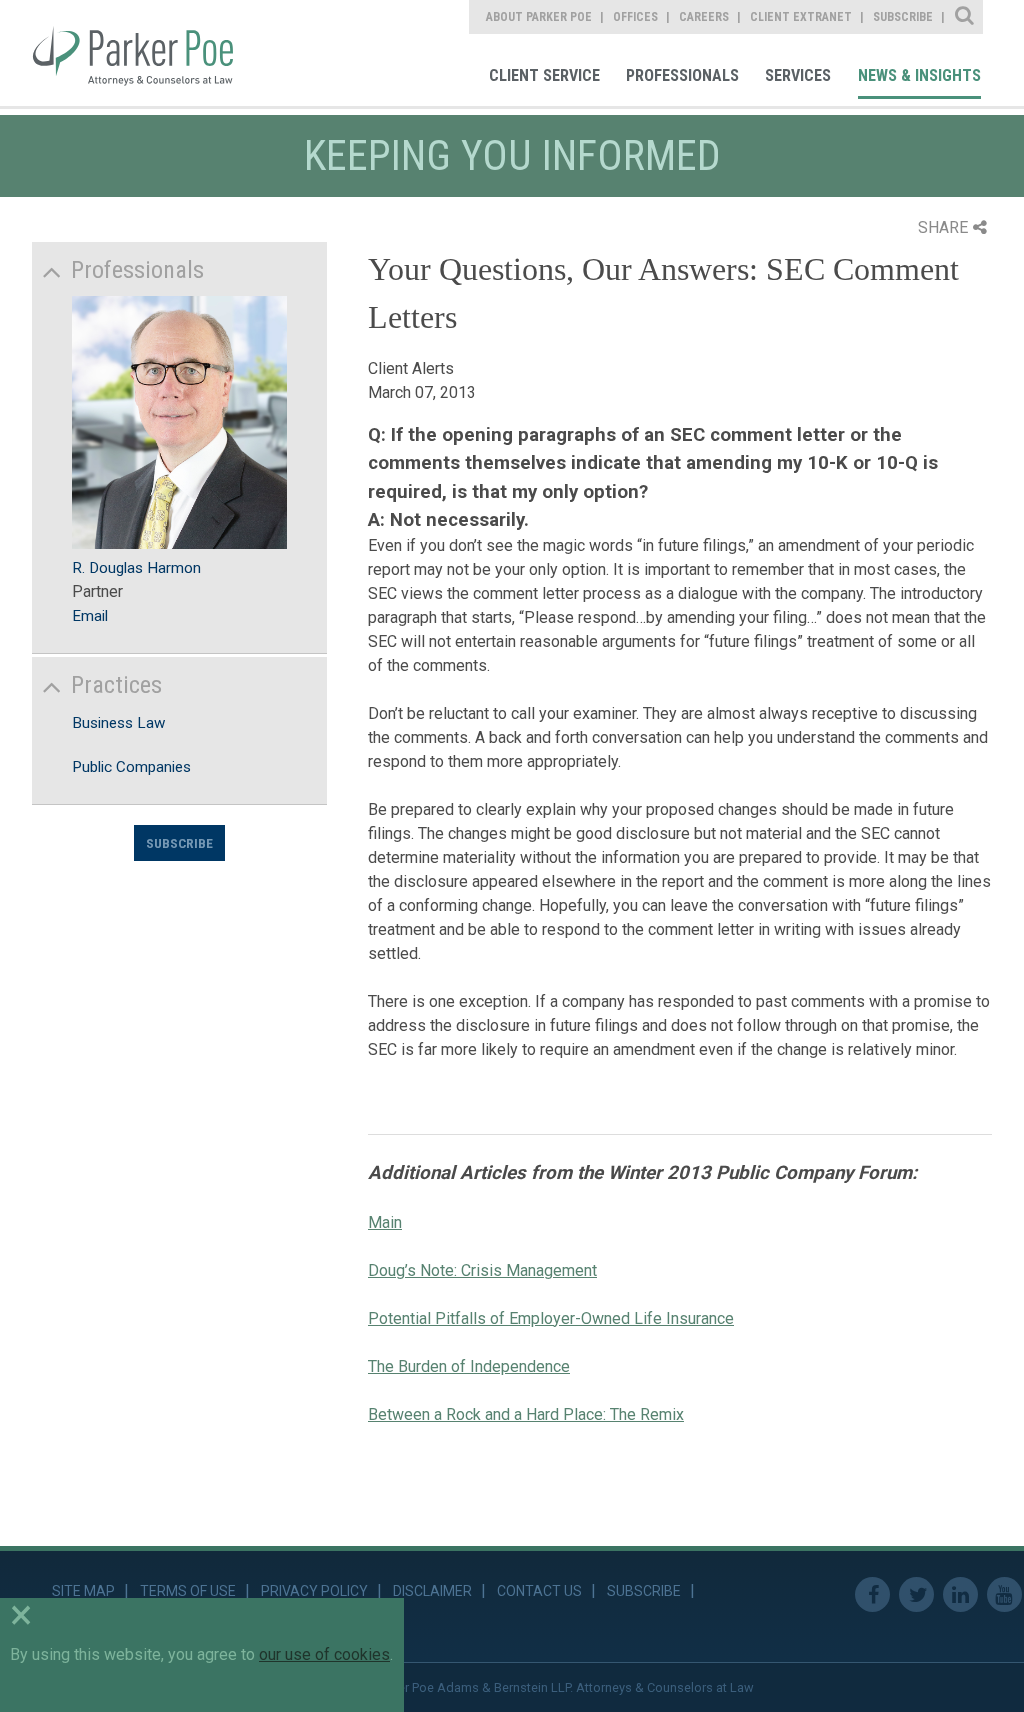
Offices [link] (635, 17)
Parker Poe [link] (147, 53)
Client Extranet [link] (801, 17)
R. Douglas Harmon (136, 568)
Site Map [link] (83, 1591)
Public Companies (131, 767)
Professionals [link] (682, 75)
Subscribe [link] (903, 17)
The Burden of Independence (469, 1366)
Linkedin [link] (960, 1594)
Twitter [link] (916, 1594)
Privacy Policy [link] (314, 1591)
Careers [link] (704, 17)
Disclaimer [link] (432, 1591)
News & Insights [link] (919, 75)
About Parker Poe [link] (539, 17)
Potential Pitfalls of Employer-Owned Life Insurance (551, 1318)
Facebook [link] (872, 1594)
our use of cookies (324, 1654)
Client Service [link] (544, 75)
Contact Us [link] (539, 1591)
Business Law (118, 723)
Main (385, 1222)
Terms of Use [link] (188, 1591)
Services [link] (798, 75)
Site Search (965, 17)
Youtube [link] (1004, 1594)
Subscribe (179, 843)
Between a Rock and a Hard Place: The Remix (526, 1414)
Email (90, 616)
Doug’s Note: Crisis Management (482, 1270)
